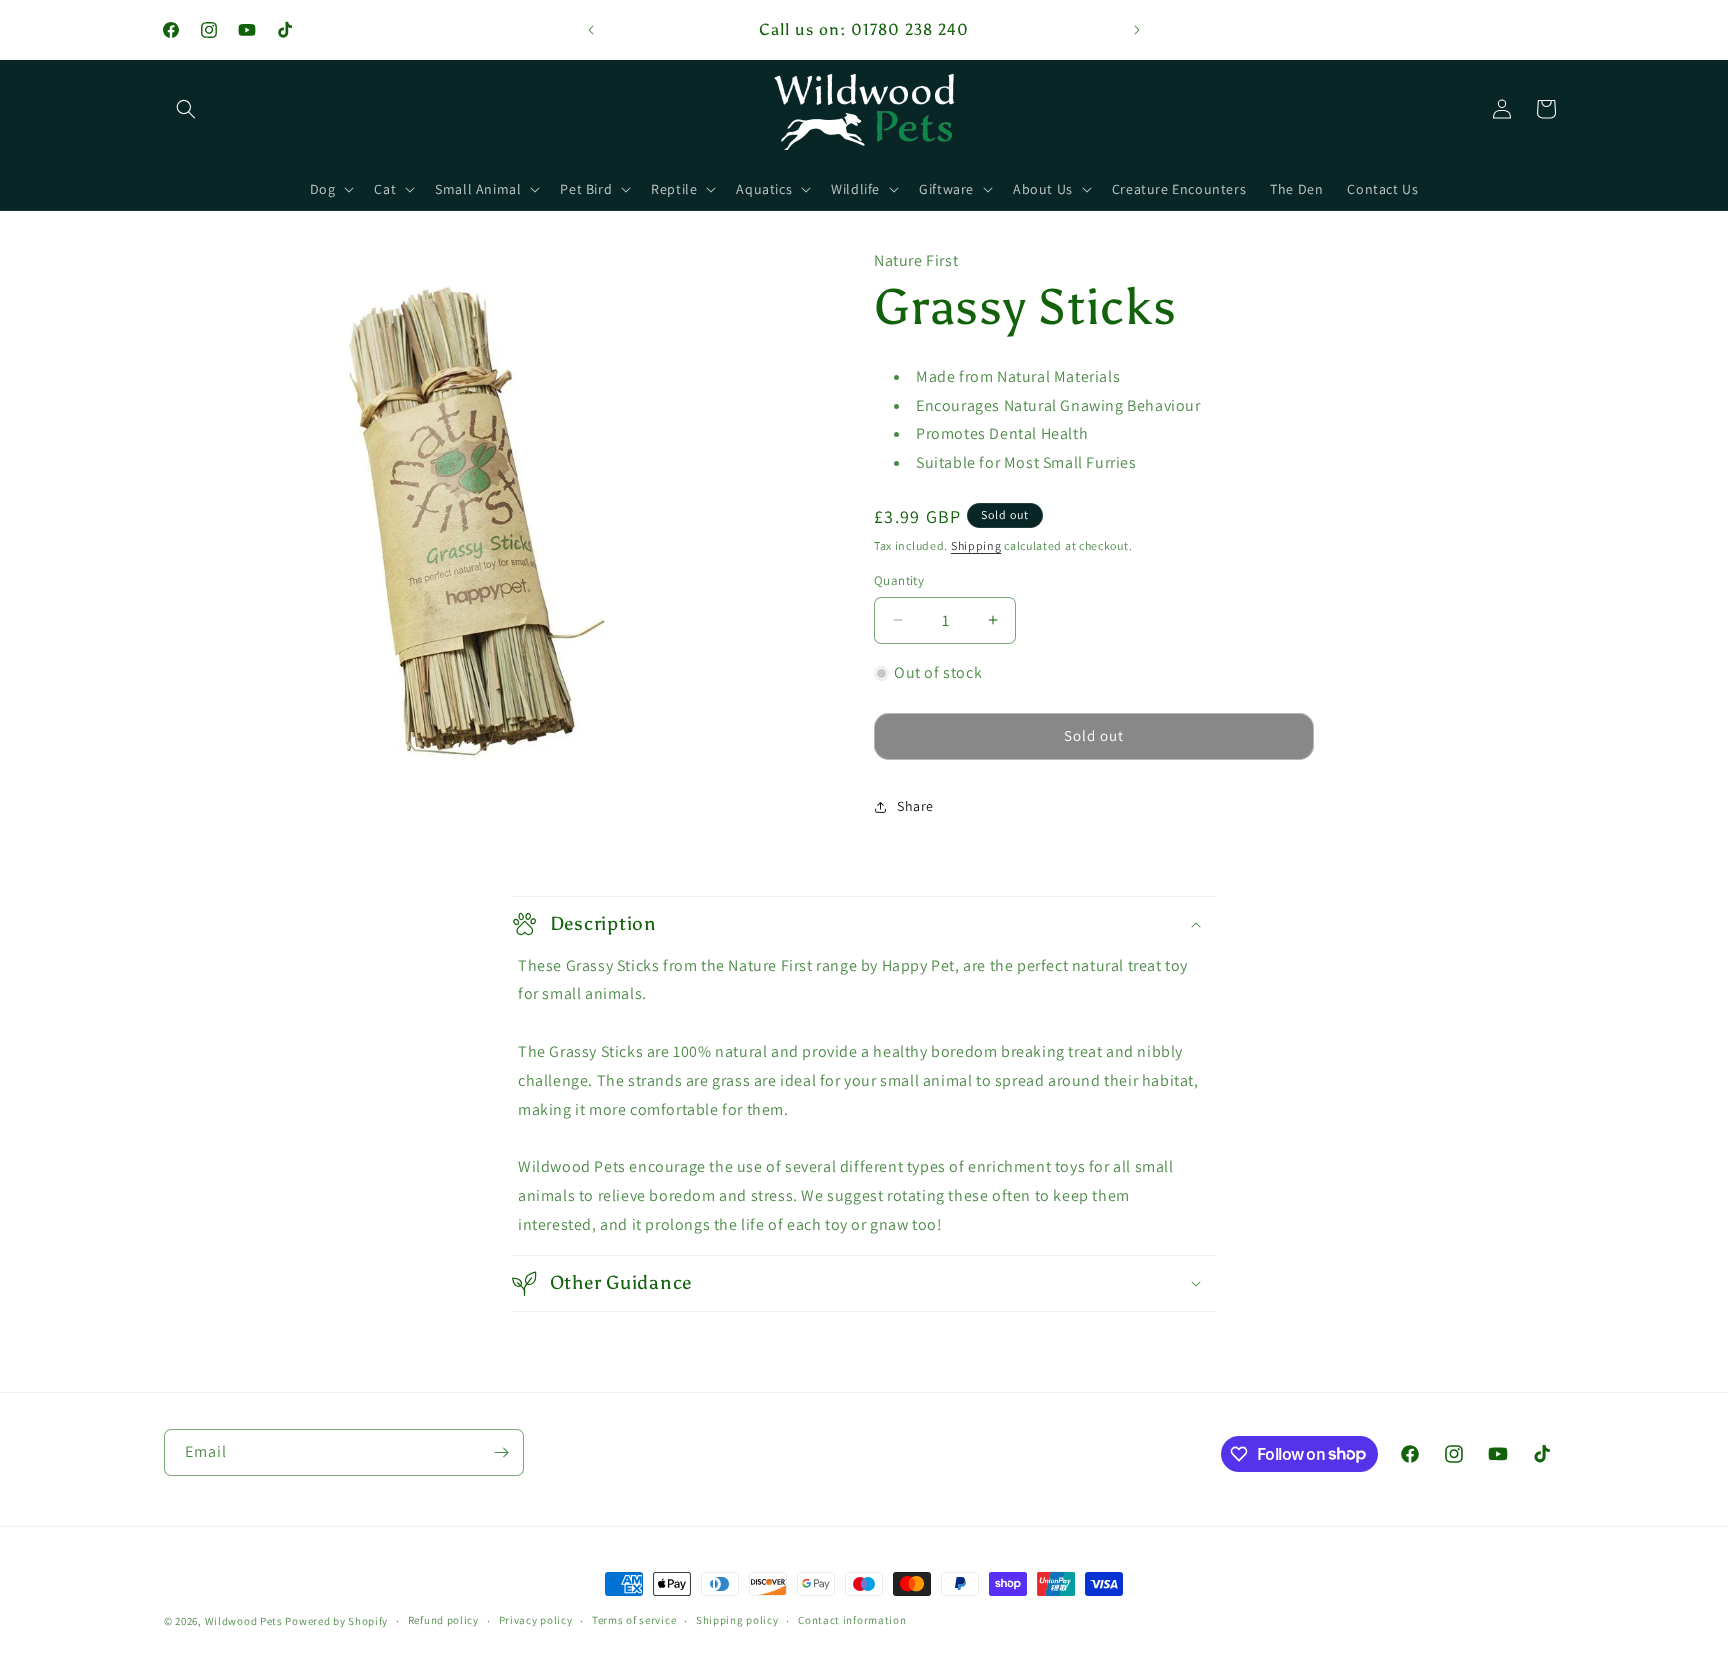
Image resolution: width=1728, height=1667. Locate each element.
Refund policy (443, 1620)
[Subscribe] (501, 1452)
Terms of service (634, 1620)
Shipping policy (737, 1620)
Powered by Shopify (336, 1621)
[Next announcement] (1137, 30)
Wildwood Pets (244, 1621)
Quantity (899, 580)
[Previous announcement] (591, 30)
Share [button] (915, 806)
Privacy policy (536, 1620)
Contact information (852, 1620)
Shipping (976, 545)
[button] (186, 109)
